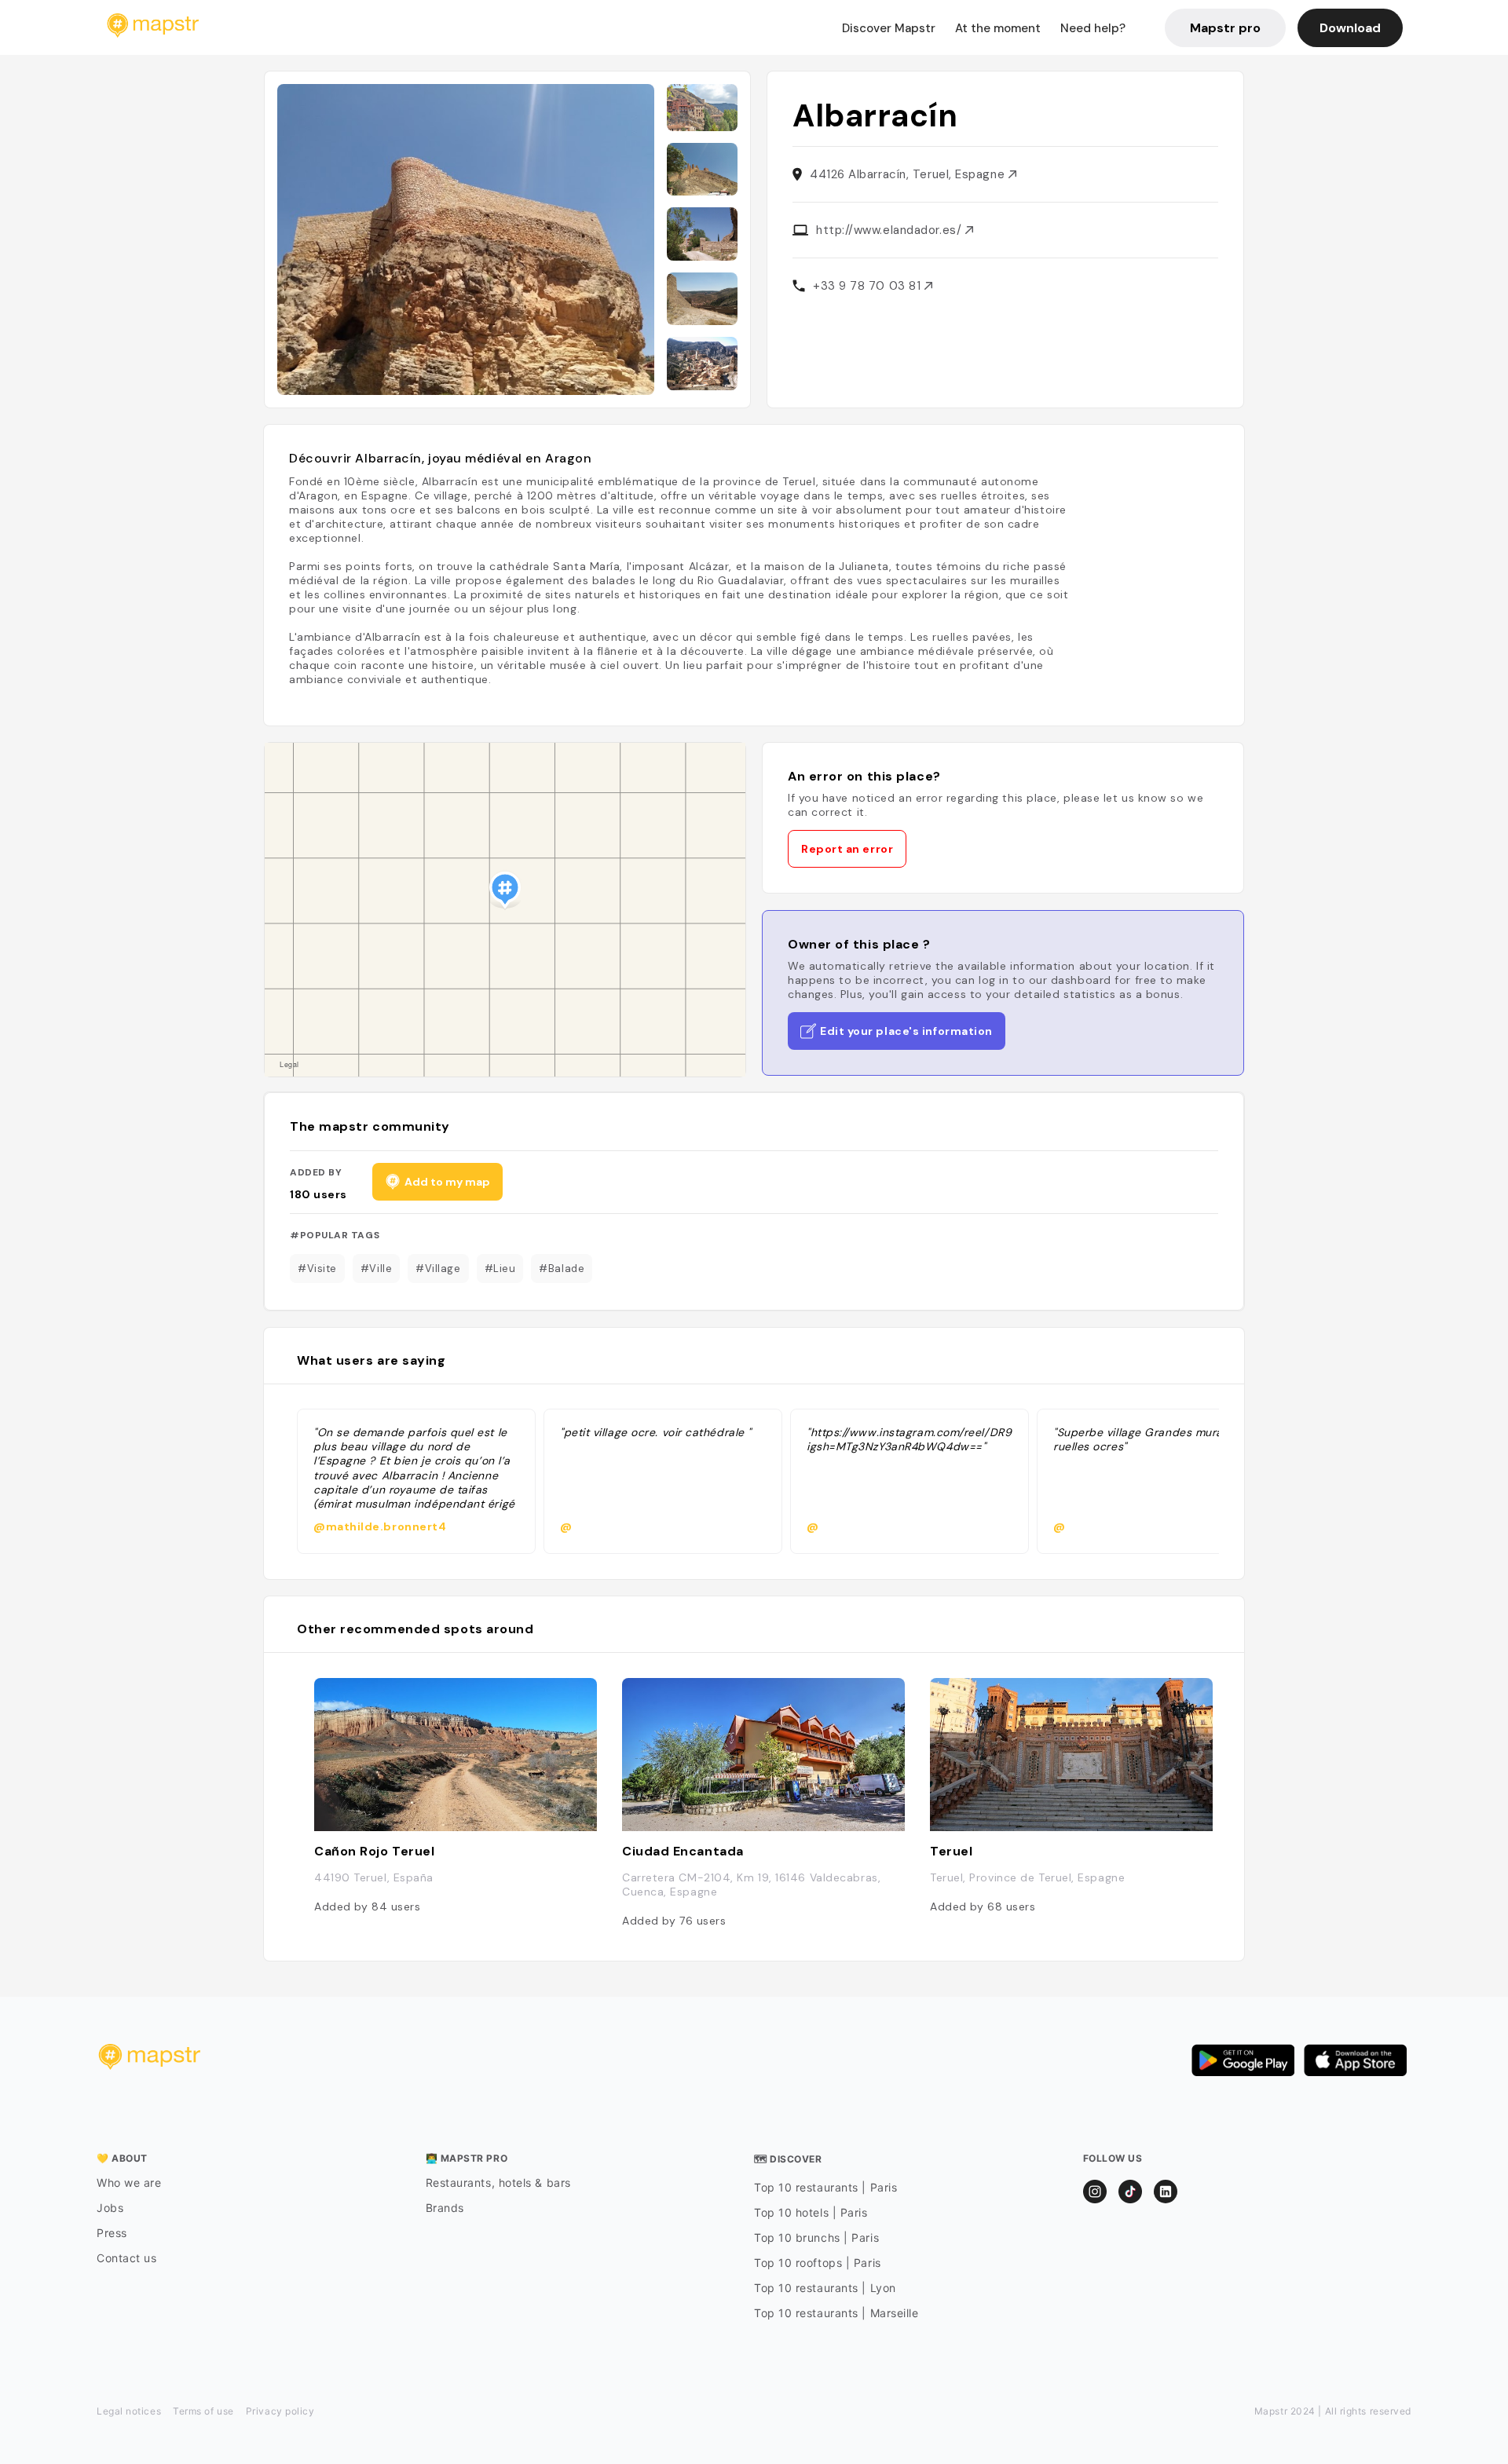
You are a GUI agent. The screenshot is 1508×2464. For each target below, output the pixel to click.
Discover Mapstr (889, 28)
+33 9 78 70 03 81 (869, 286)
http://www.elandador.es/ (891, 230)
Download (1350, 28)
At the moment (998, 28)
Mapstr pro (1225, 28)
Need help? (1093, 28)
